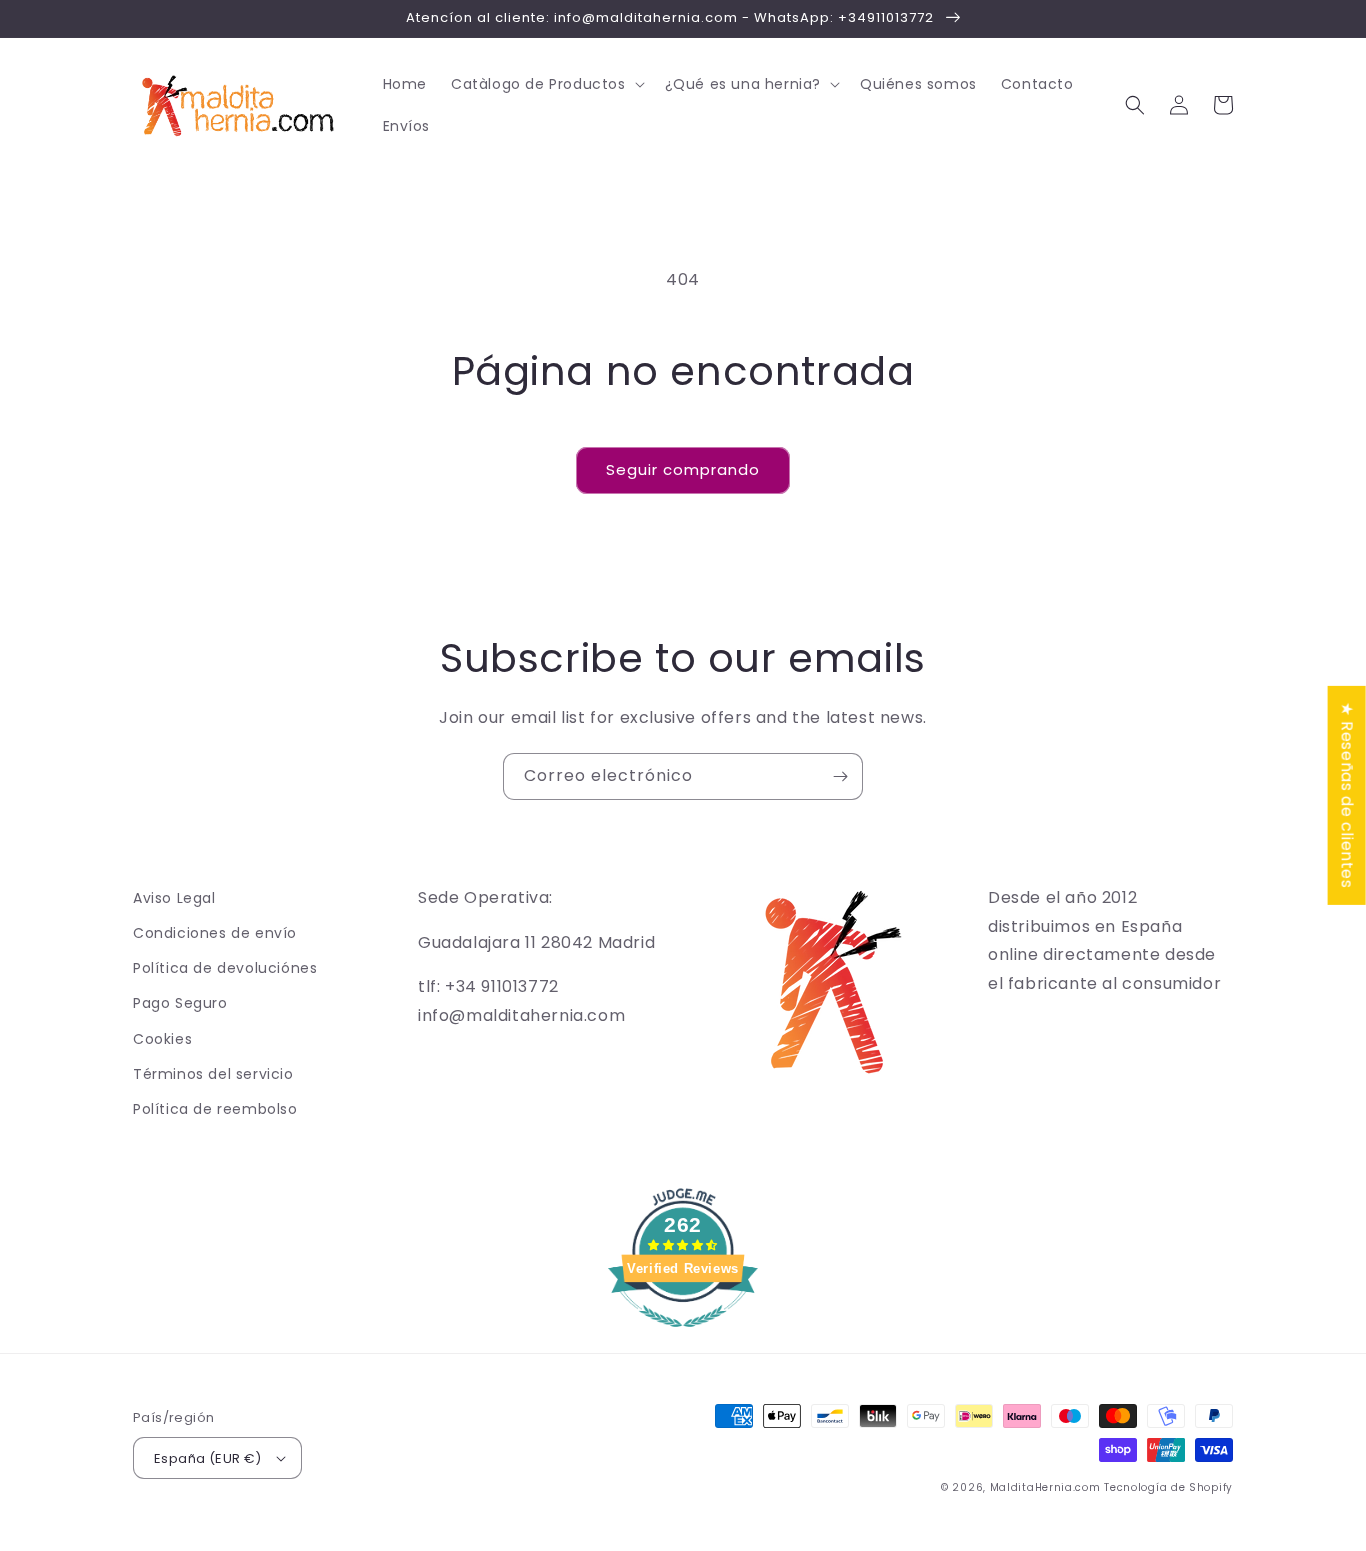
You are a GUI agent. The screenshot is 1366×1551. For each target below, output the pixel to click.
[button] (546, 84)
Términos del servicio (213, 1074)
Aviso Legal (174, 898)
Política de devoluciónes (225, 968)
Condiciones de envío (215, 933)
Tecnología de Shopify (1168, 1487)
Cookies (162, 1039)
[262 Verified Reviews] (683, 1337)
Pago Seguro (180, 1003)
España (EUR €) (208, 1458)
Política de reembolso (215, 1109)
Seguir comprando (683, 469)
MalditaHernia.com (1045, 1487)
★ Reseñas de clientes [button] (1347, 794)
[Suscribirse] (840, 776)
